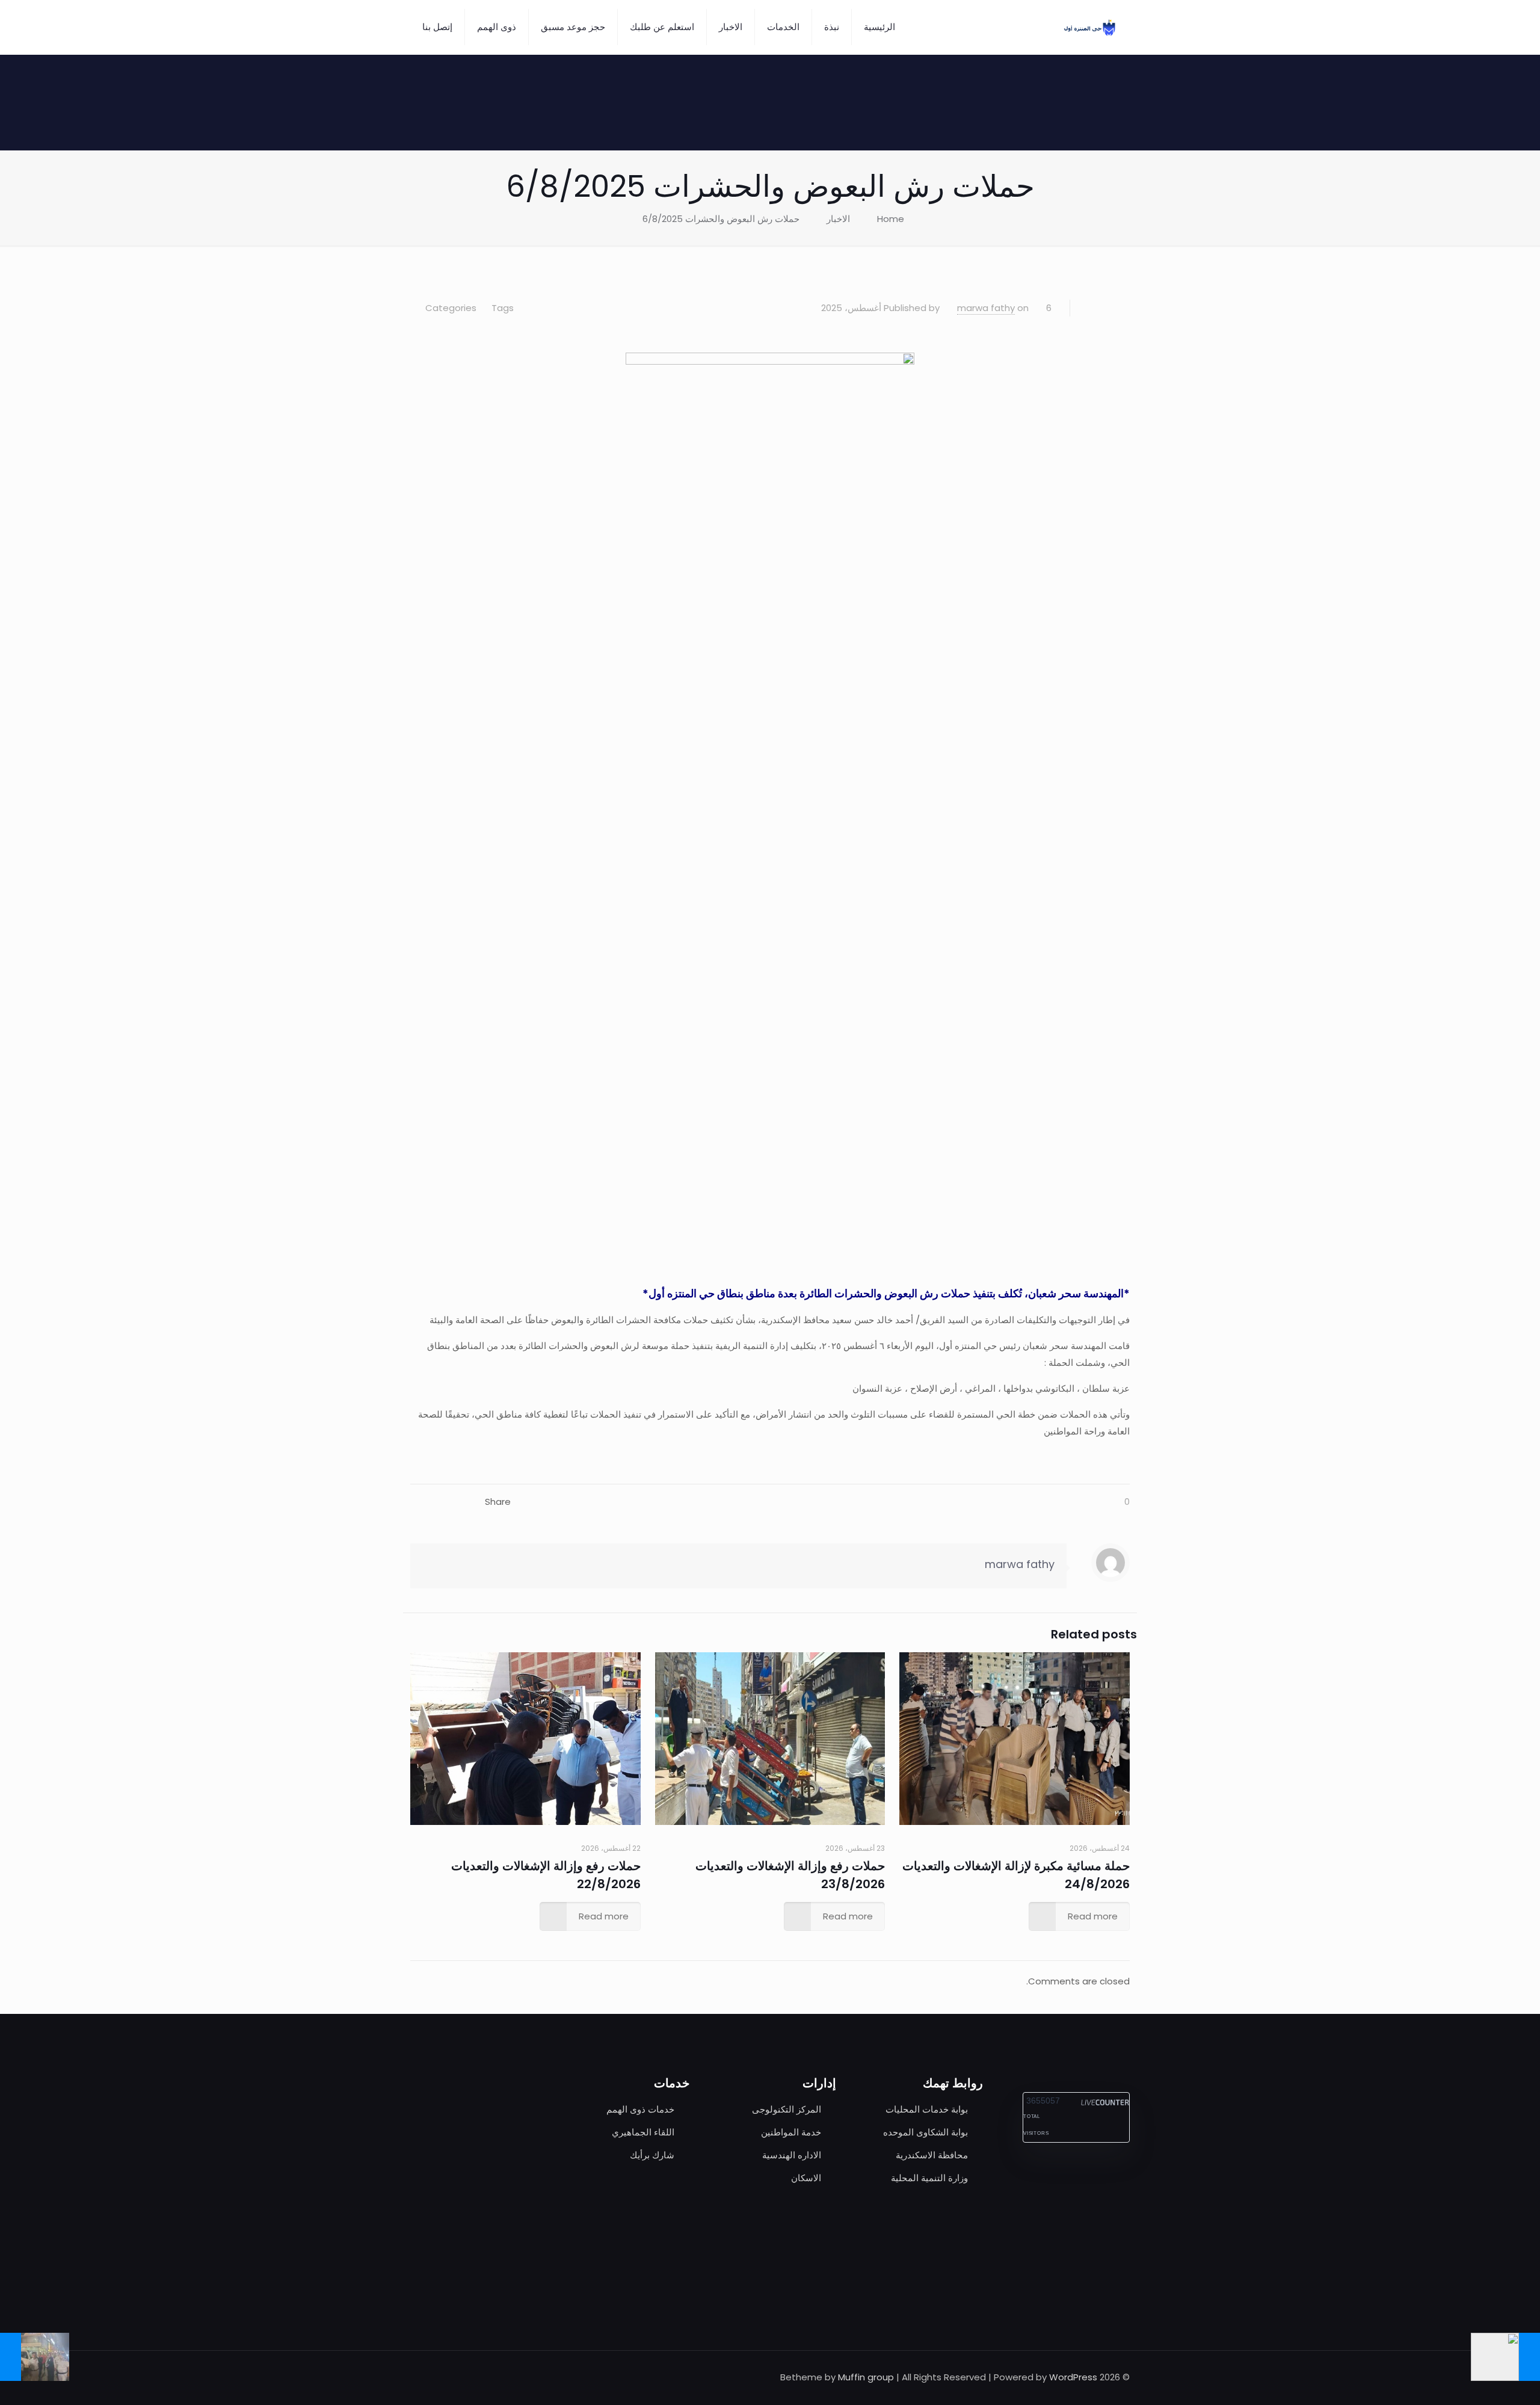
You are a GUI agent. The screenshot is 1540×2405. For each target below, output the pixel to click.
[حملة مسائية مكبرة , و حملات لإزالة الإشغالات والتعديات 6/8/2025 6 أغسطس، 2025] (35, 2357)
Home (891, 219)
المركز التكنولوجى (787, 2109)
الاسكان (806, 2178)
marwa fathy (986, 308)
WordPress (1073, 2377)
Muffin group (866, 2377)
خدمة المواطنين (791, 2132)
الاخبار (838, 219)
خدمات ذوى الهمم (640, 2109)
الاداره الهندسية (792, 2155)
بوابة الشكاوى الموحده (926, 2132)
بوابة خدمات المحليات (927, 2109)
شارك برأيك (652, 2155)
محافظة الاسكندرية (932, 2155)
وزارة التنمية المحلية (929, 2178)
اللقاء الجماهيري (643, 2132)
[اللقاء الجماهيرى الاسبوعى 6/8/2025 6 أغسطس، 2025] (1505, 2357)
